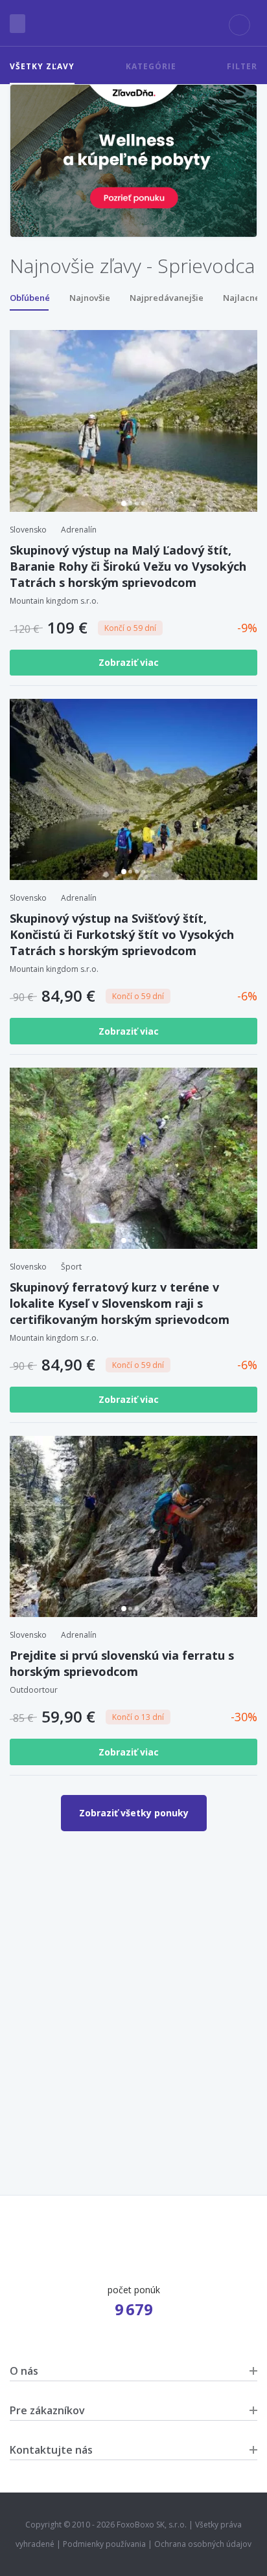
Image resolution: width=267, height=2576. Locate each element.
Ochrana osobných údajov (203, 2544)
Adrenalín (79, 530)
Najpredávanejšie (167, 298)
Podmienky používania (104, 2544)
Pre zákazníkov (47, 2410)
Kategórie (151, 66)
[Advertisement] (133, 1984)
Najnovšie (90, 298)
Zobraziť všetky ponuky (134, 1813)
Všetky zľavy (42, 66)
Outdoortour (34, 1690)
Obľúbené (30, 298)
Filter (242, 66)
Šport (71, 1267)
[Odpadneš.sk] (133, 23)
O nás (24, 2371)
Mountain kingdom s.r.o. (54, 601)
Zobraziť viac (130, 662)
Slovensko (28, 530)
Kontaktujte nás (51, 2450)
